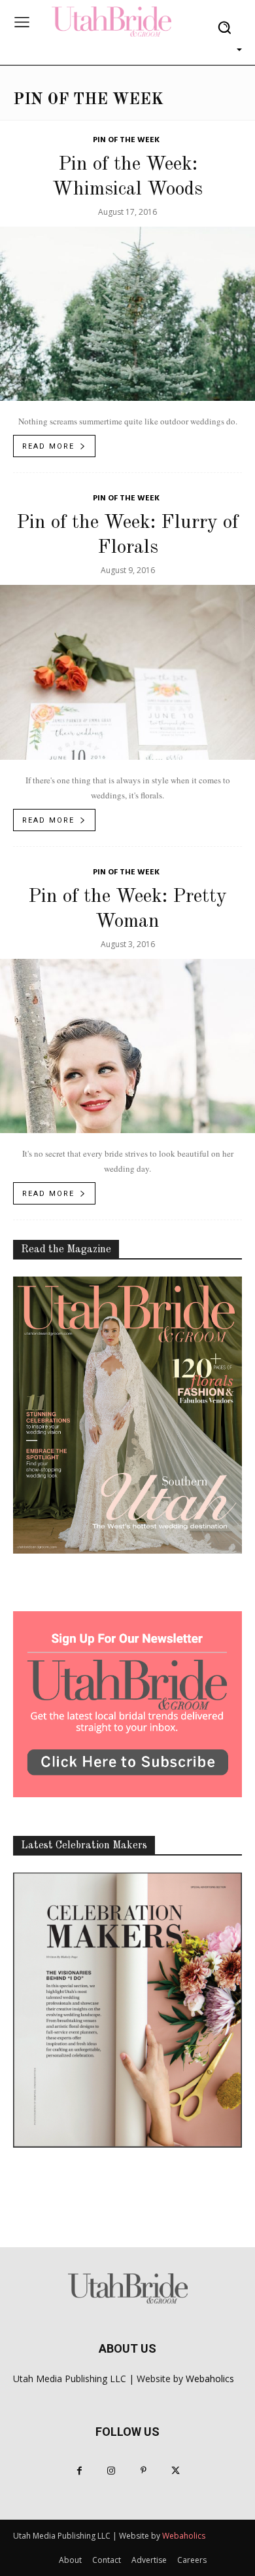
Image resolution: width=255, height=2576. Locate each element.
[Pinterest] (144, 2471)
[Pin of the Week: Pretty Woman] (127, 1046)
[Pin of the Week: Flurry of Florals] (127, 672)
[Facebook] (79, 2471)
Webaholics (210, 2379)
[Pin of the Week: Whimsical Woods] (127, 314)
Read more (48, 446)
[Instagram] (111, 2471)
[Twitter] (176, 2471)
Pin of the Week (126, 140)
